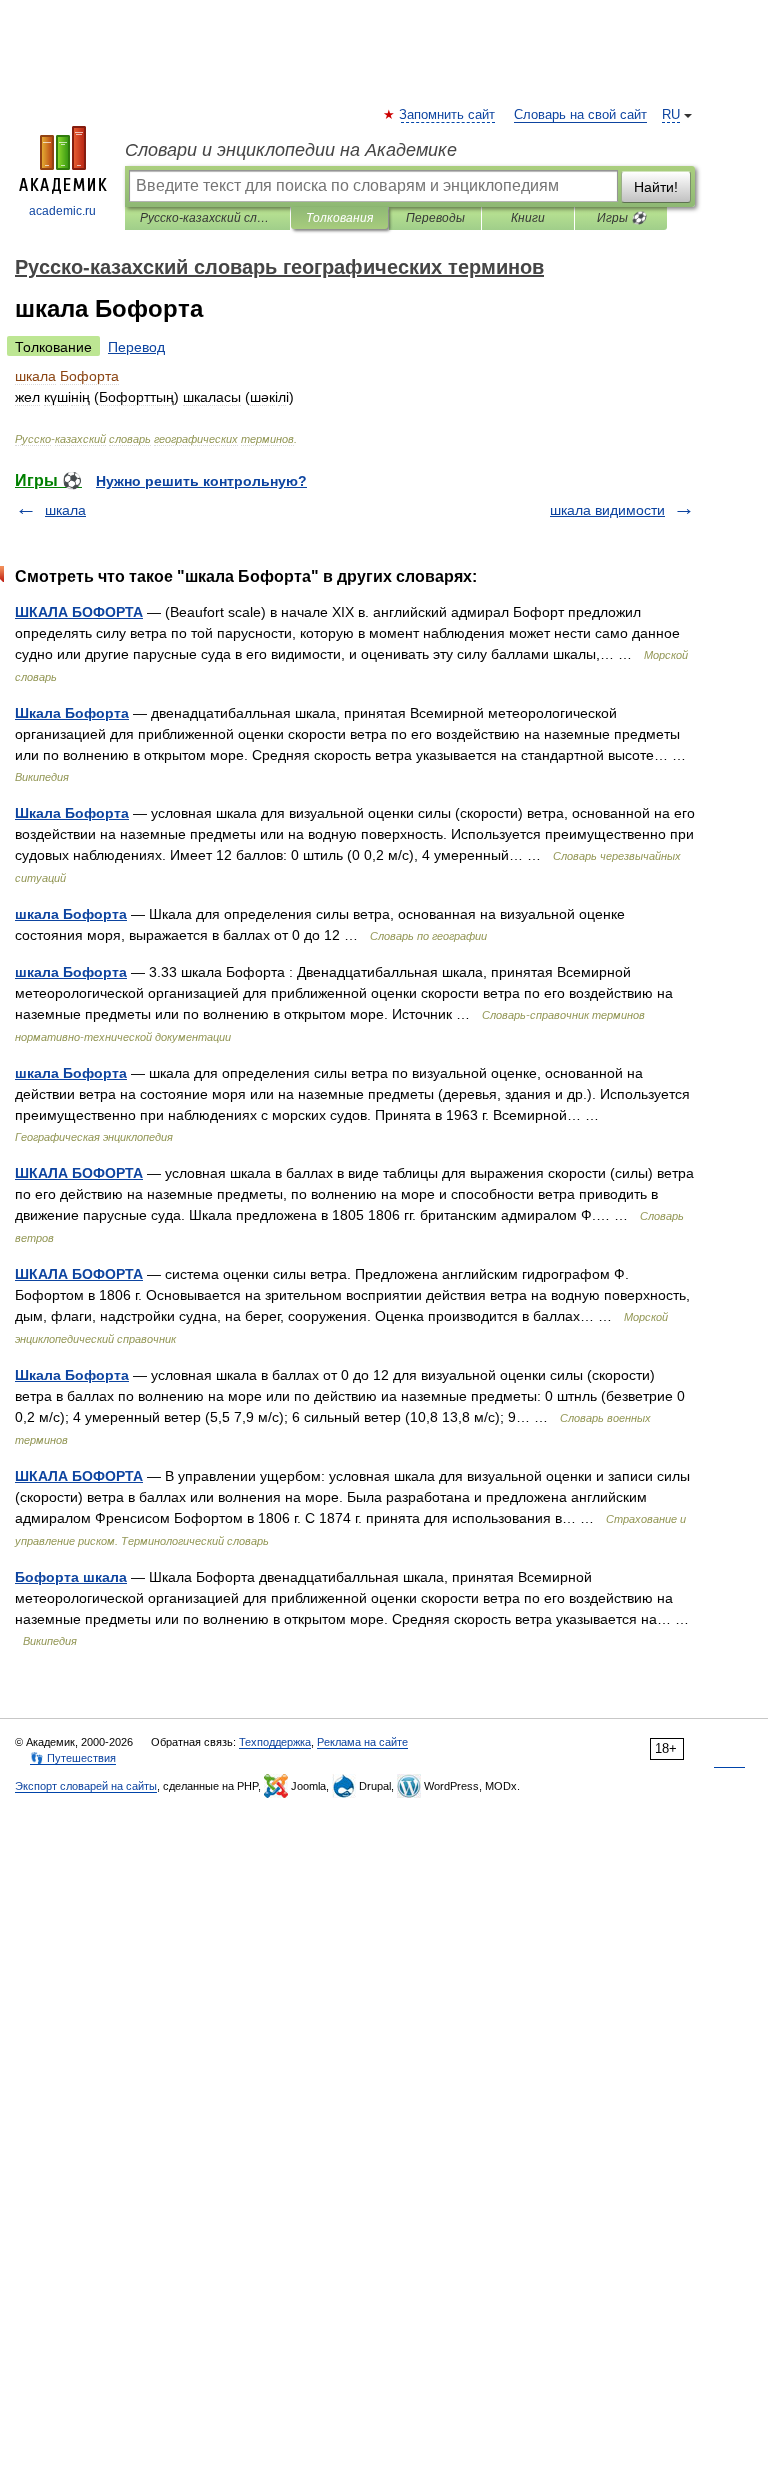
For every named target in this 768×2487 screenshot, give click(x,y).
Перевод (136, 347)
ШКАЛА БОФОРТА (79, 612)
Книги (528, 218)
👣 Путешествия (73, 1758)
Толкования (339, 218)
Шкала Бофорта (72, 713)
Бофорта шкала (71, 1577)
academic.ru (62, 211)
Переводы (435, 218)
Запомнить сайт (448, 115)
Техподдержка (275, 1742)
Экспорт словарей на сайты (86, 1786)
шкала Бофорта (71, 914)
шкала (65, 510)
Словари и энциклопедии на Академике (291, 150)
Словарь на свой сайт (580, 115)
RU (671, 115)
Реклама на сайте (362, 1742)
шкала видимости (607, 510)
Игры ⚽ (621, 218)
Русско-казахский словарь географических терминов (207, 218)
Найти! (656, 187)
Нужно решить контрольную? (201, 481)
